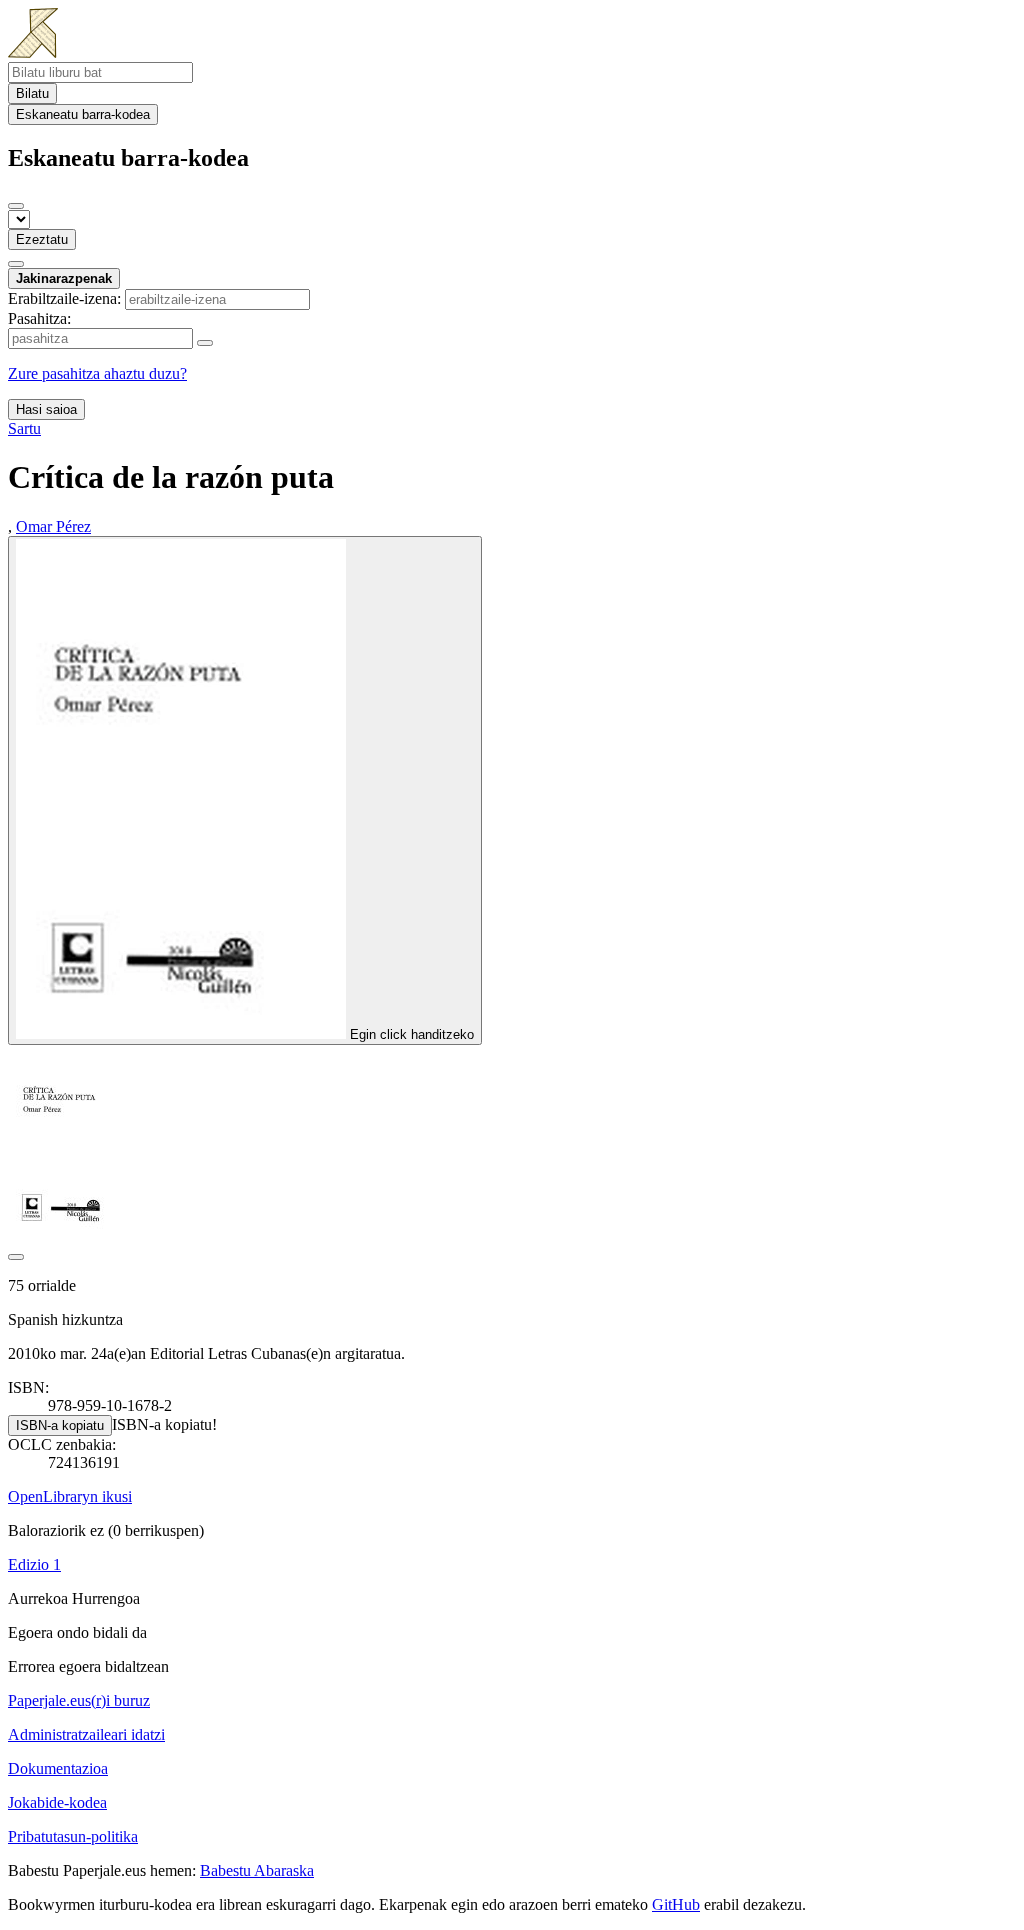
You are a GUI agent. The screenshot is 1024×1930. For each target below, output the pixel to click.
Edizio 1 (34, 1564)
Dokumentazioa (58, 1768)
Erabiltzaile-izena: (64, 298)
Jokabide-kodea (57, 1802)
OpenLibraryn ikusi (70, 1496)
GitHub (676, 1904)
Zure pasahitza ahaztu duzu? (97, 373)
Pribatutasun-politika (73, 1836)
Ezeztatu (42, 239)
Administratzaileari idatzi (86, 1734)
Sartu (24, 428)
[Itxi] (16, 206)
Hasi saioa (46, 409)
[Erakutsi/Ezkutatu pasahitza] (205, 343)
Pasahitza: (39, 318)
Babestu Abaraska (257, 1870)
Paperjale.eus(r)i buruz (79, 1700)
